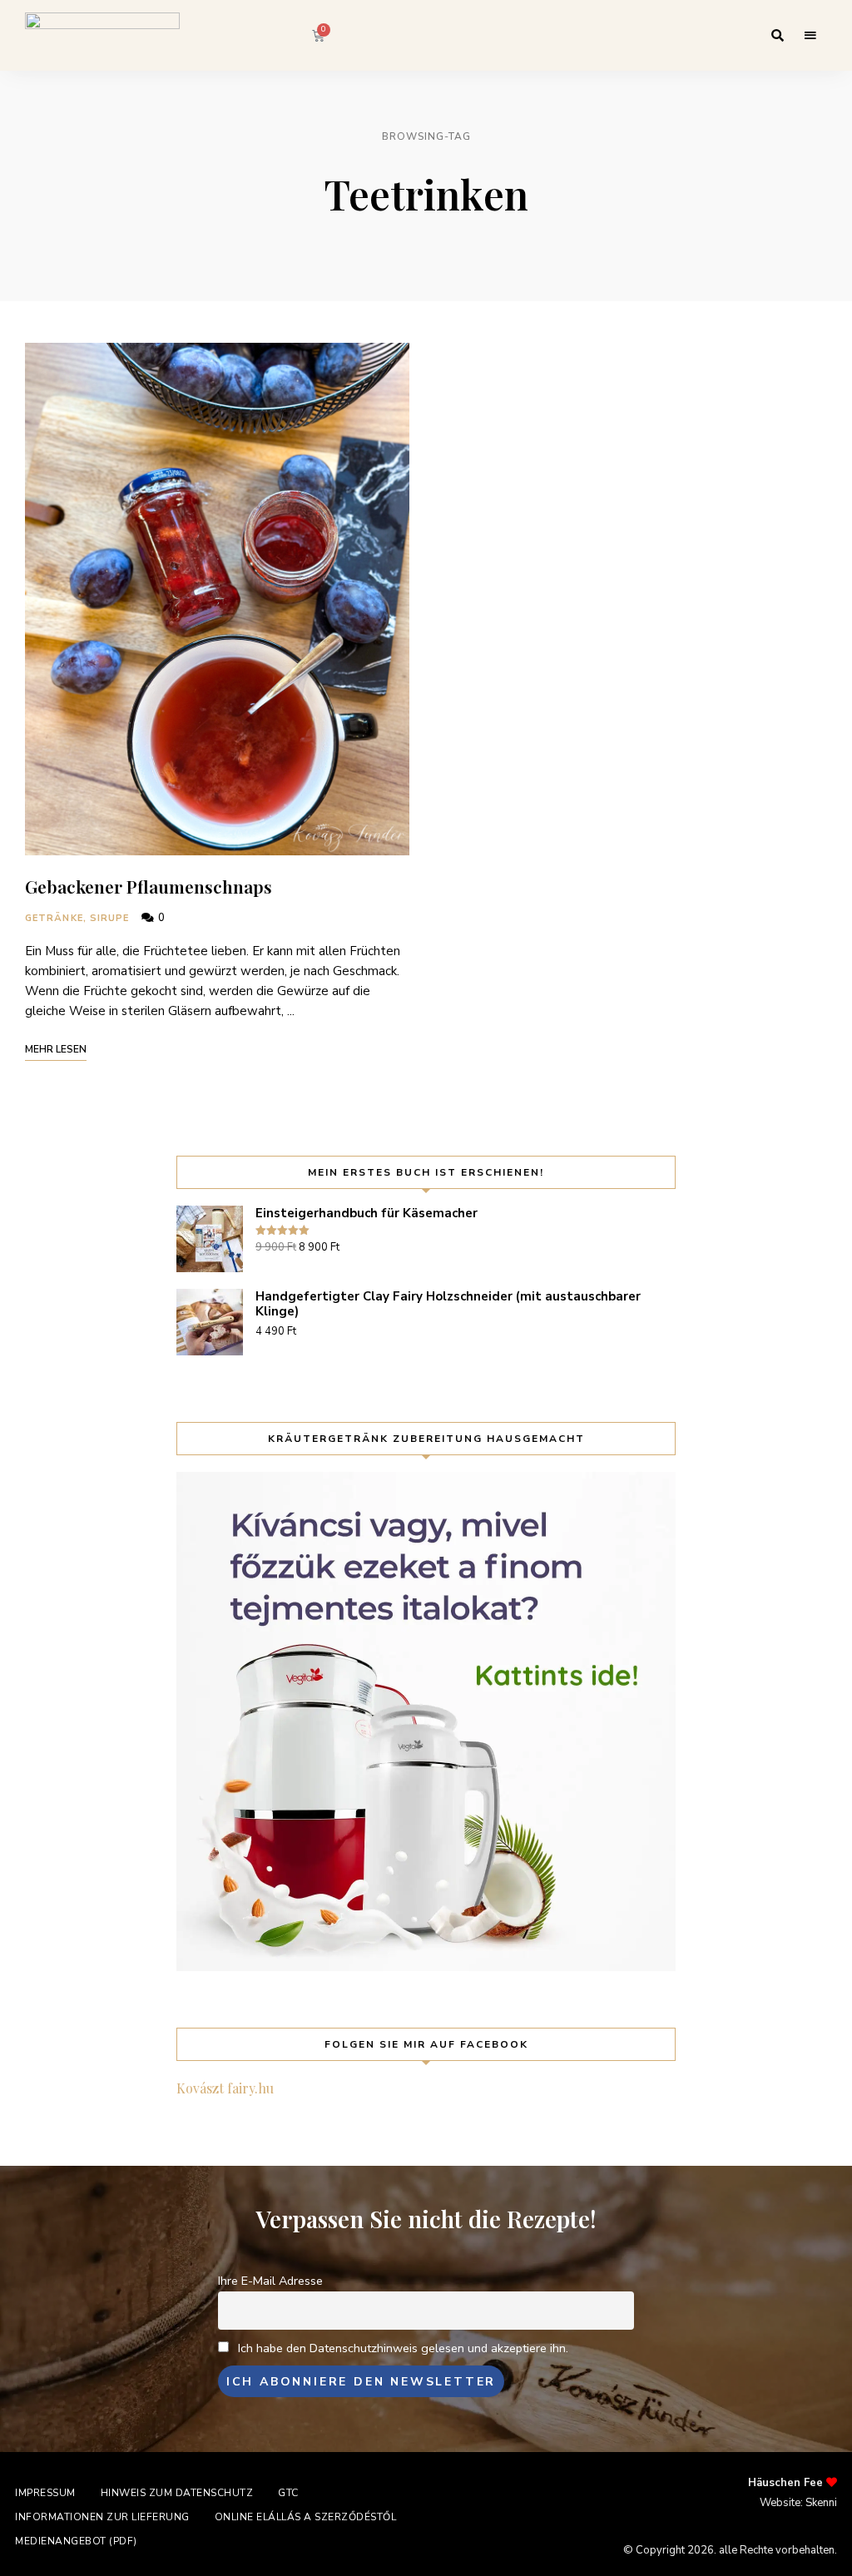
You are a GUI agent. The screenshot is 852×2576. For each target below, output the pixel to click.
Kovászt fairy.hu (225, 2088)
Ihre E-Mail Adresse (270, 2281)
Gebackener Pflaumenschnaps (149, 886)
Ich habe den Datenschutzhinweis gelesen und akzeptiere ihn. (403, 2348)
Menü (810, 36)
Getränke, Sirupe (77, 918)
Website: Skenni (798, 2503)
